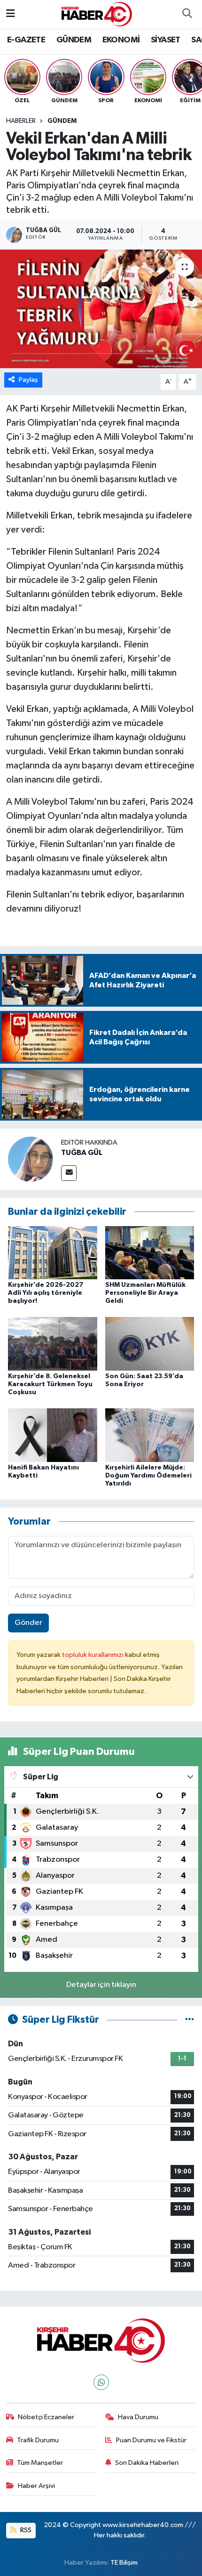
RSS (25, 2530)
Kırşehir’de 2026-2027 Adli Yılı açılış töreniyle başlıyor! (46, 1293)
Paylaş (28, 380)
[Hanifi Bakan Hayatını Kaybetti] (53, 1435)
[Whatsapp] (101, 2382)
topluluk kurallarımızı (93, 1655)
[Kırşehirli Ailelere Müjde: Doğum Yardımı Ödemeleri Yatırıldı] (150, 1435)
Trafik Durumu (38, 2440)
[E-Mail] (69, 1173)
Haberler (21, 121)
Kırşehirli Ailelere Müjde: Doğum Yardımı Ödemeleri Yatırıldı (148, 1476)
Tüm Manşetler (40, 2463)
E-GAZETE (26, 40)
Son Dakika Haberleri (147, 2463)
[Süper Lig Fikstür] (190, 2020)
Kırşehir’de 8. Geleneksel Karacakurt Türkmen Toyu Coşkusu (50, 1384)
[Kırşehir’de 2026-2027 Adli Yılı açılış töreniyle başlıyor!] (53, 1252)
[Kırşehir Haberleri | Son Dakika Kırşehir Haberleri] (97, 14)
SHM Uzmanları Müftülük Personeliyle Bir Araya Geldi (145, 1293)
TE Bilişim (124, 2563)
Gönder (28, 1623)
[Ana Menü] (11, 14)
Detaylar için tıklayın (101, 1985)
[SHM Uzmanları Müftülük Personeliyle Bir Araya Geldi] (150, 1252)
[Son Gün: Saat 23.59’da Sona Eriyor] (150, 1344)
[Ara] (187, 14)
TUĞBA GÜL (82, 1153)
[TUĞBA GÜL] (31, 1159)
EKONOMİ (121, 40)
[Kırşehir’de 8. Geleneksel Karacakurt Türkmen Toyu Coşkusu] (53, 1344)
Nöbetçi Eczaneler (46, 2417)
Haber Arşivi (36, 2486)
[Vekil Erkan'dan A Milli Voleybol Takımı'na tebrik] (101, 309)
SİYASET (166, 40)
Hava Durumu (138, 2417)
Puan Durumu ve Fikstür (151, 2440)
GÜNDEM (74, 40)
